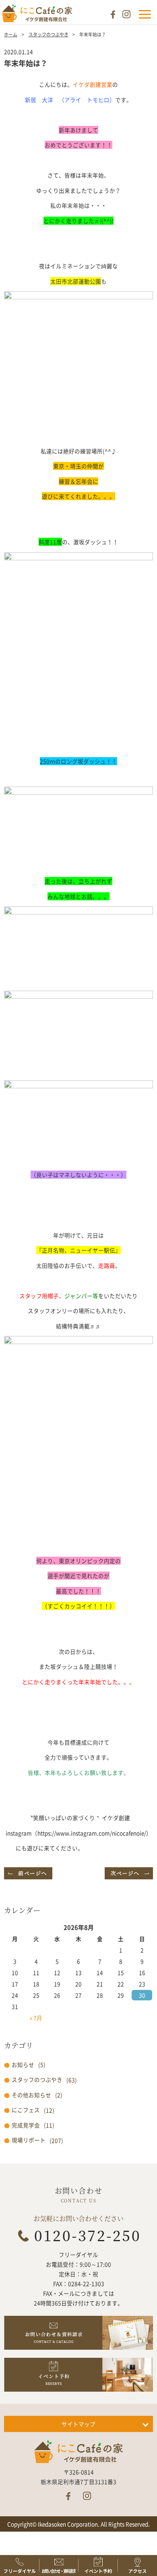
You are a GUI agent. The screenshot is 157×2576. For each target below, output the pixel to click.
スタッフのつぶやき (49, 34)
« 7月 (36, 2018)
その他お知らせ (31, 2095)
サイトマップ (78, 2424)
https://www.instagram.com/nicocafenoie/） (95, 1833)
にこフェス (26, 2110)
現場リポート (29, 2140)
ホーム (11, 34)
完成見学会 (26, 2125)
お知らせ (23, 2065)
